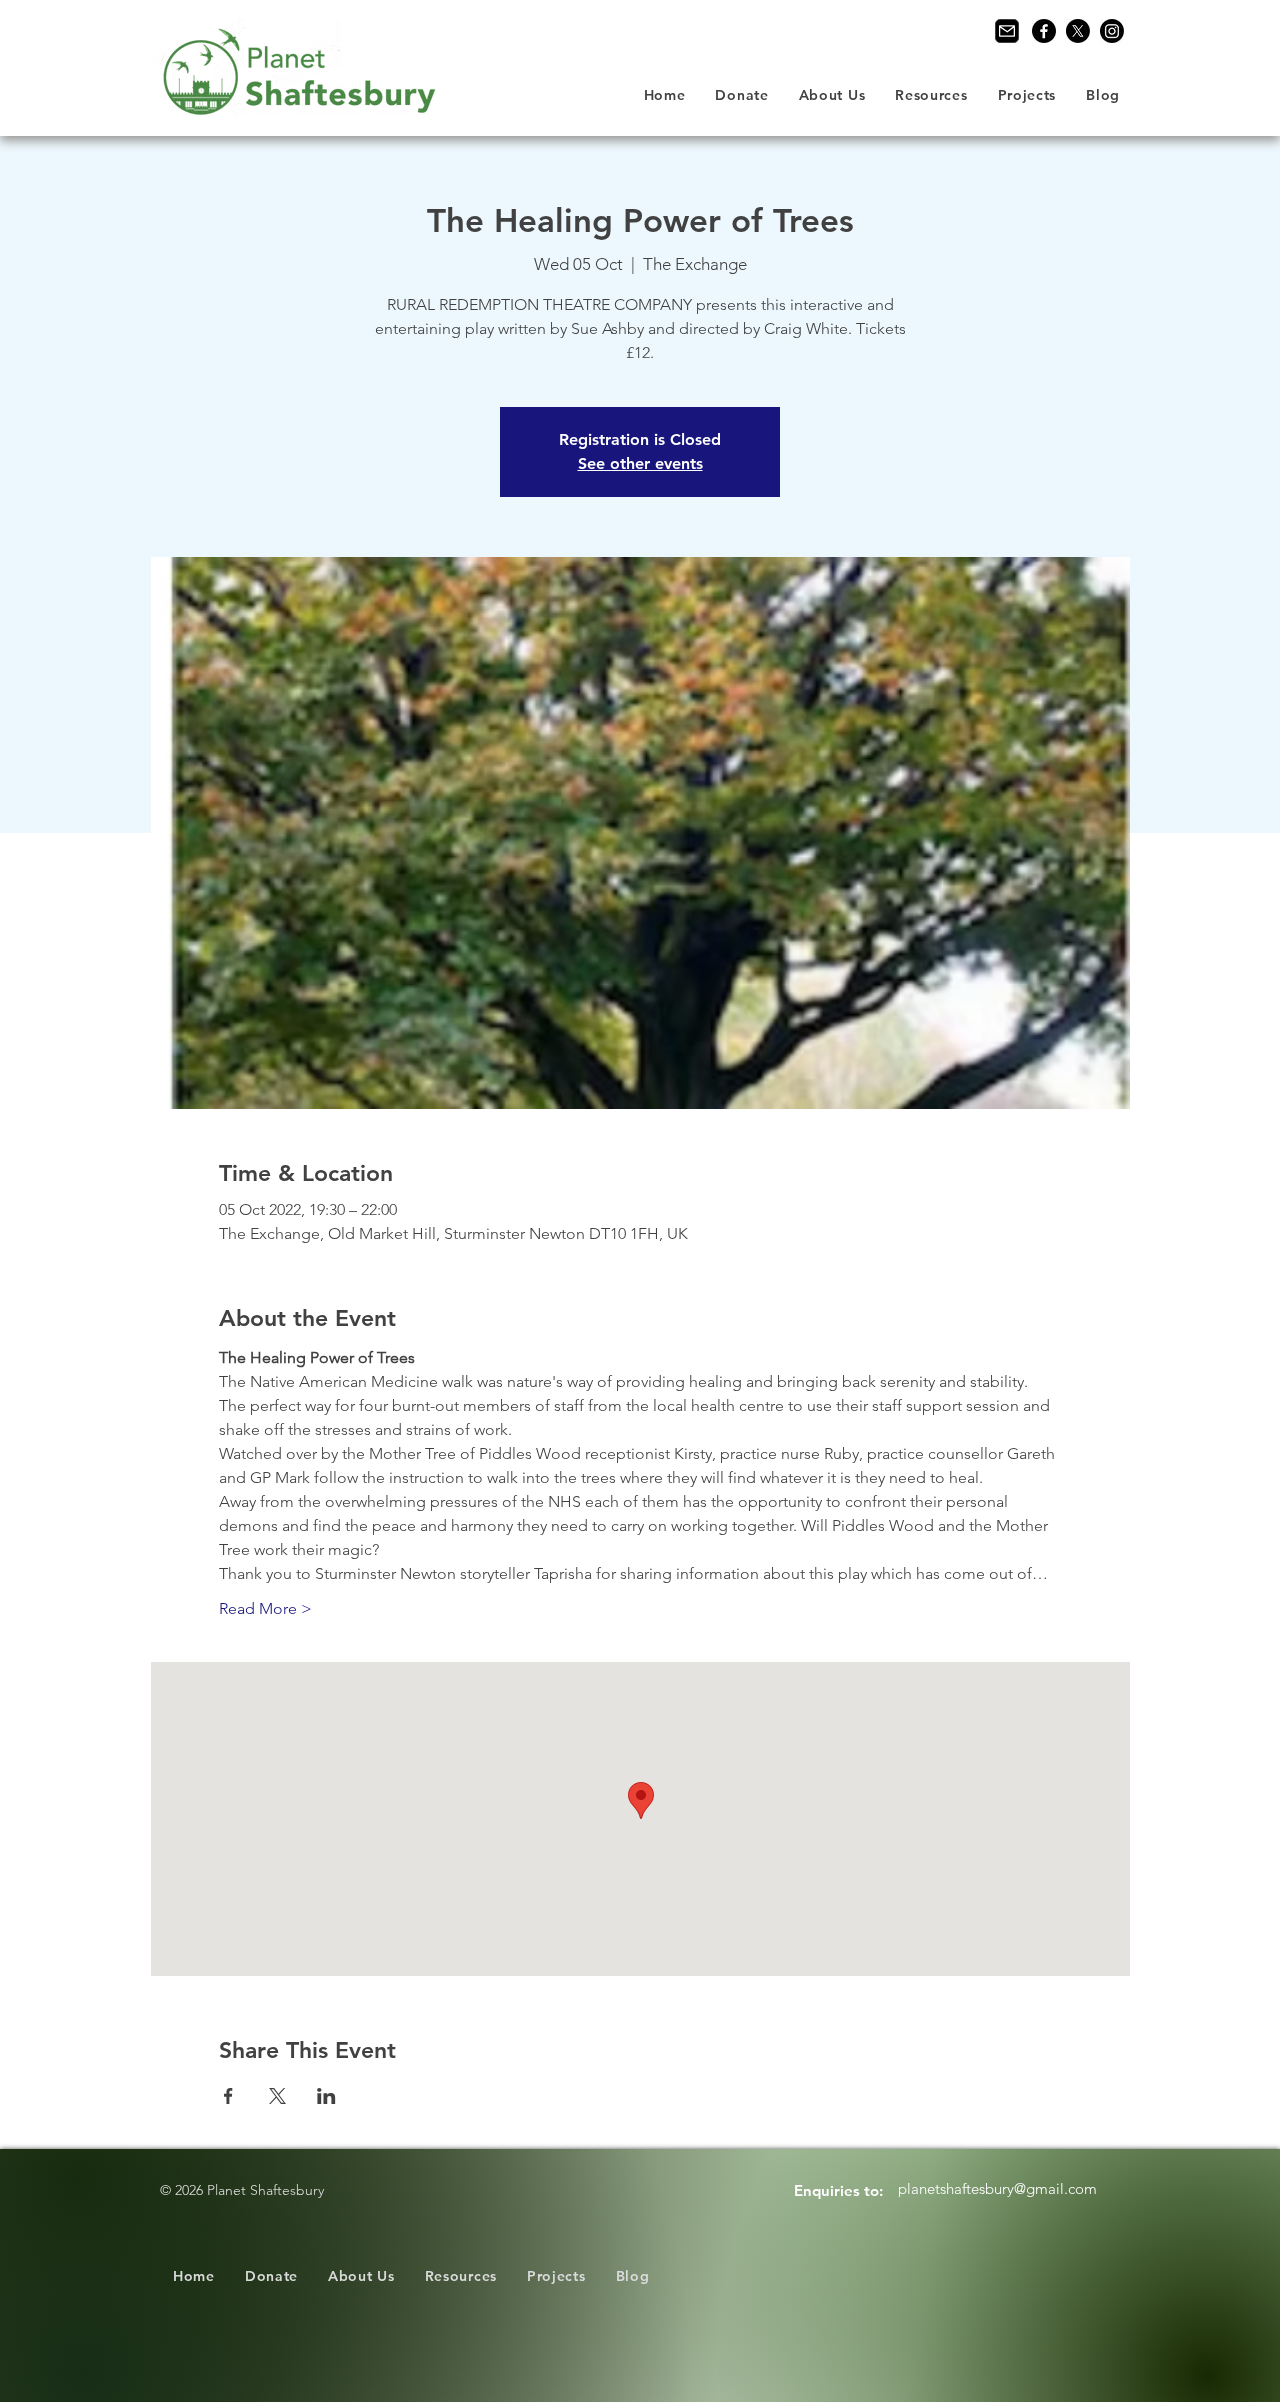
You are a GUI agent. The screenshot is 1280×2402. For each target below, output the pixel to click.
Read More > (265, 1608)
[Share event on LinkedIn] (326, 2096)
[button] (832, 95)
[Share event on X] (277, 2096)
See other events (640, 463)
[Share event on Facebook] (228, 2096)
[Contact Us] (1007, 31)
